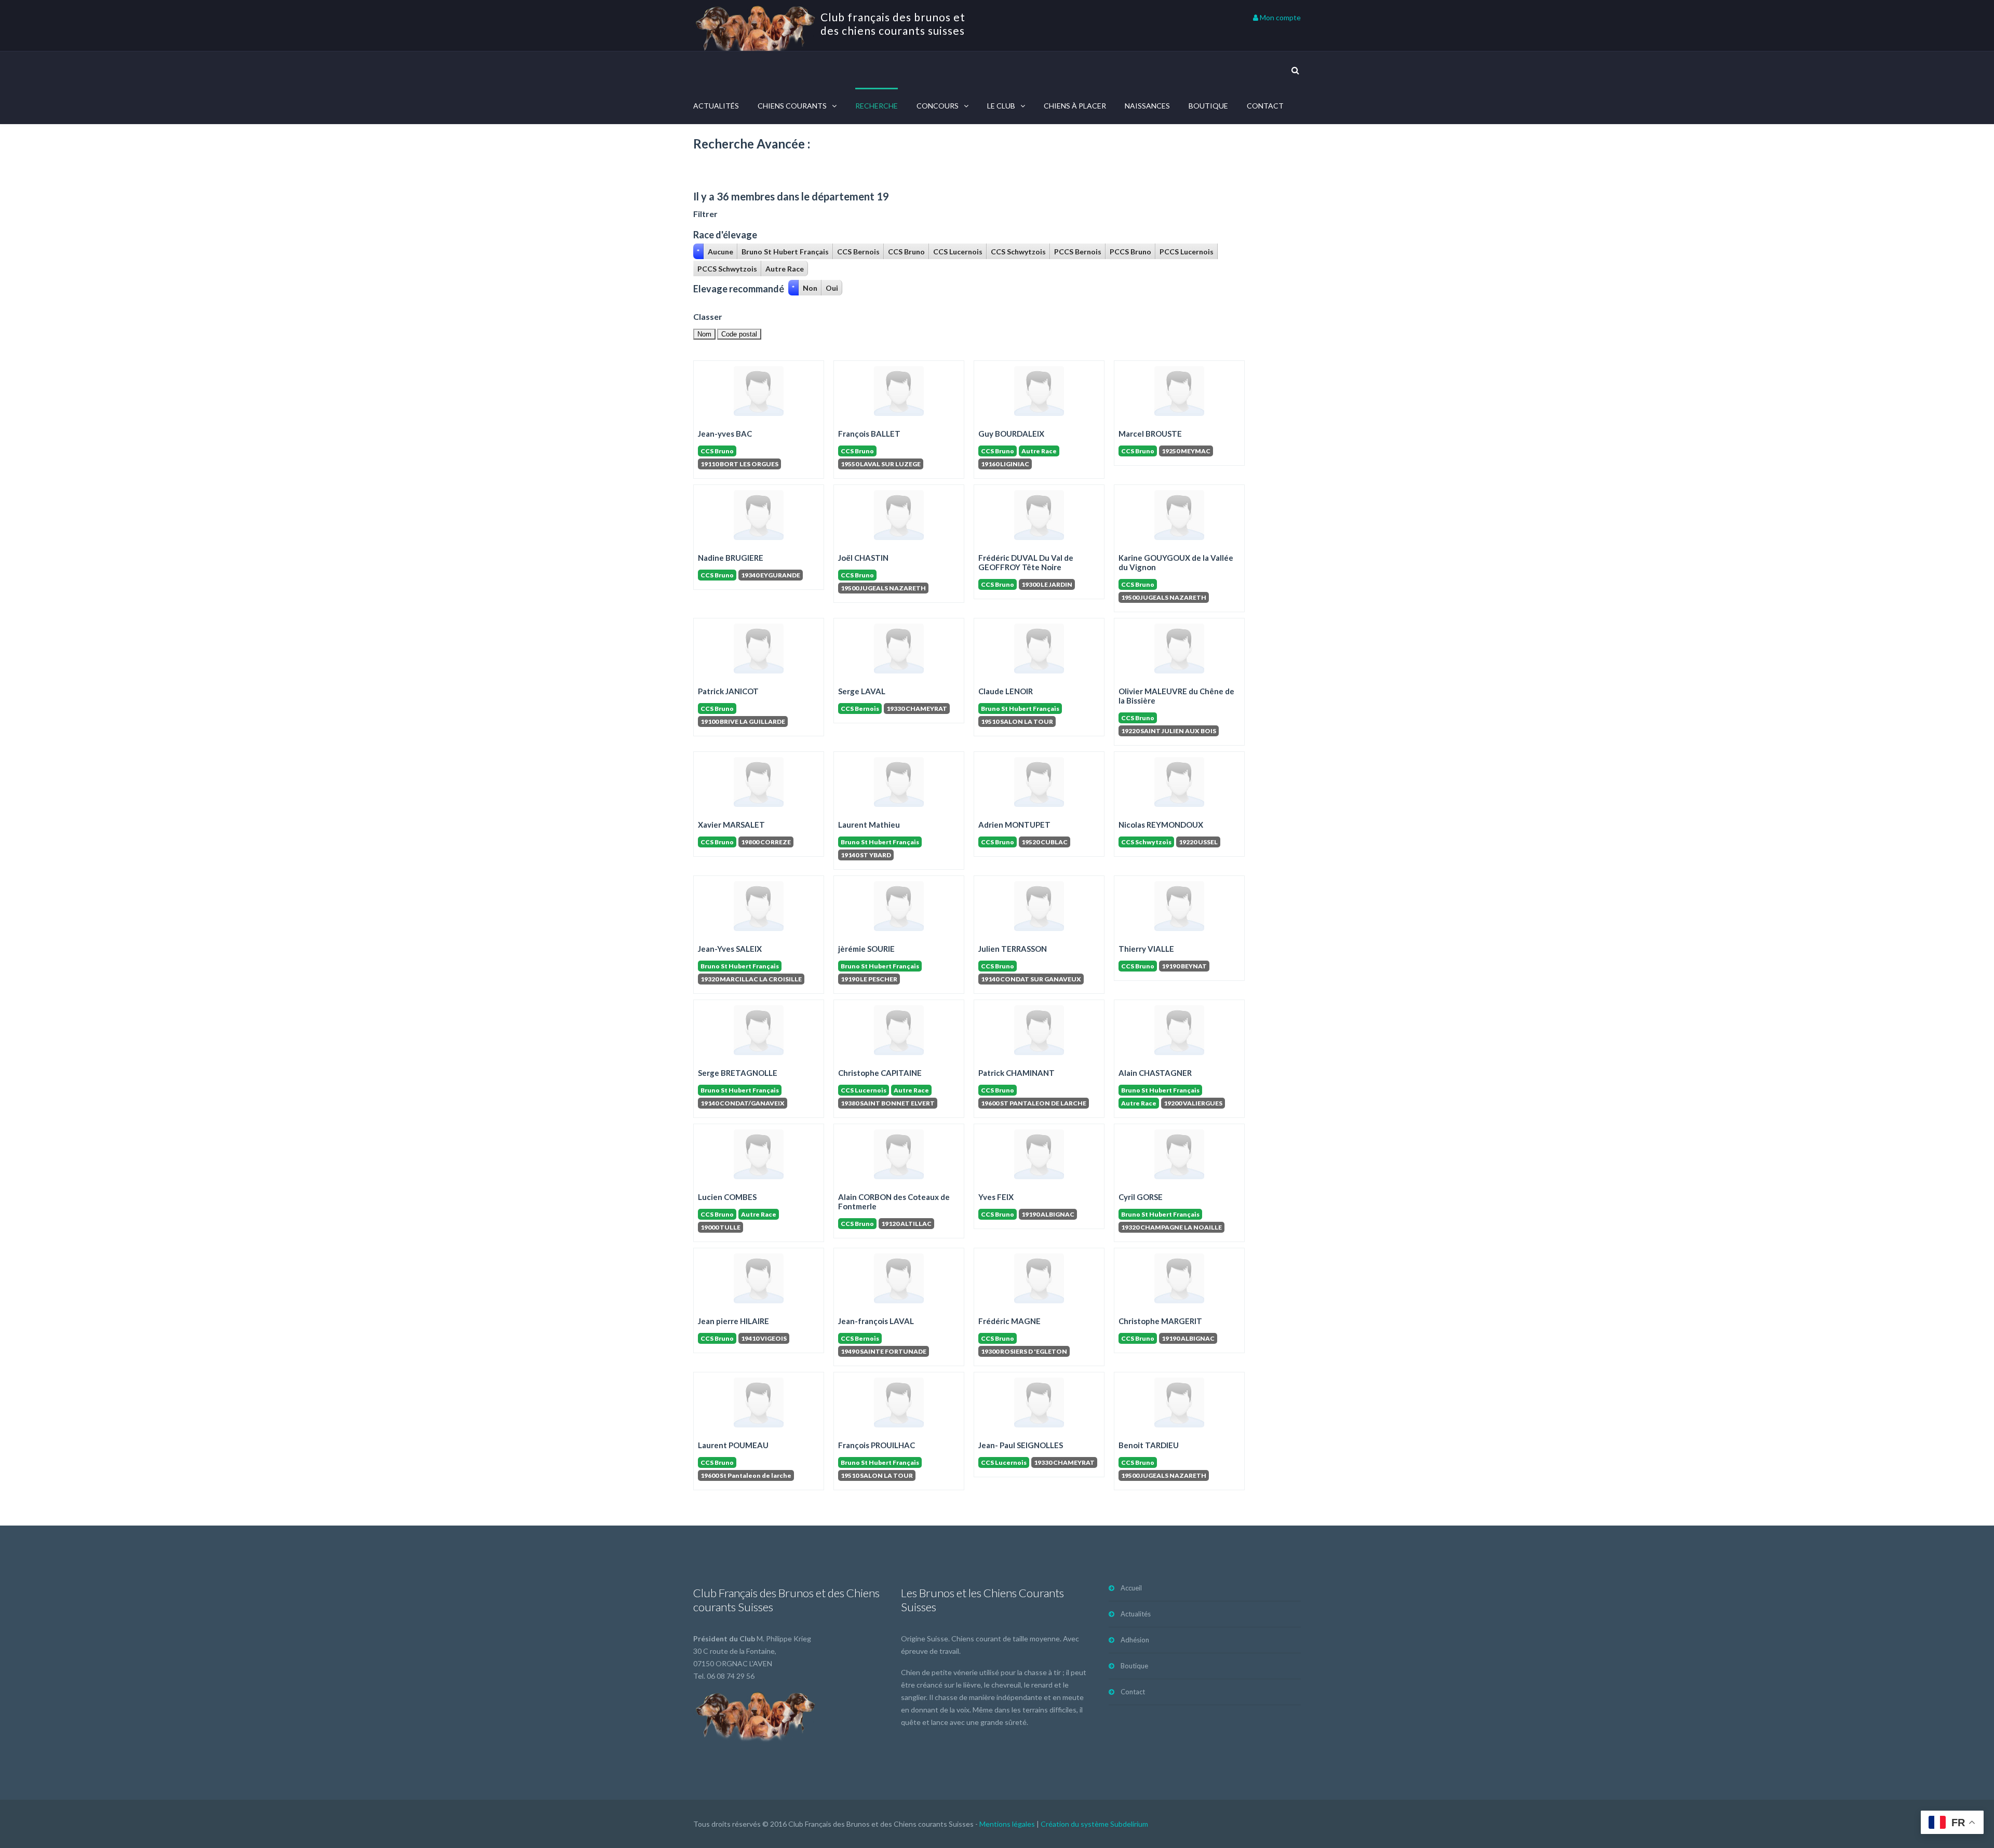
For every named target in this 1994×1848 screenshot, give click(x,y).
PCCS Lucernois (1187, 252)
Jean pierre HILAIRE (733, 1321)
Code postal (739, 334)
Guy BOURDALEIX (1011, 434)
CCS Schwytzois (1018, 252)
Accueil (1131, 1588)
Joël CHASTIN (863, 558)
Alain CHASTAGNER (1155, 1073)
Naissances (1147, 106)
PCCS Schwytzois (727, 269)
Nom (704, 334)
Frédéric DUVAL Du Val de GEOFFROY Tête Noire (1026, 562)
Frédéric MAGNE (1009, 1321)
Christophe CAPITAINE (880, 1073)
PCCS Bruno (1130, 252)
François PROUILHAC (877, 1445)
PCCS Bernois (1078, 252)
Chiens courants (792, 106)
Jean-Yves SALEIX (730, 949)
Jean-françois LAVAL (876, 1321)
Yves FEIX (996, 1197)
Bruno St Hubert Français (785, 252)
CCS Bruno (906, 252)
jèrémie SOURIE (866, 949)
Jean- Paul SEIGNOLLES (1021, 1445)
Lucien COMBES (727, 1197)
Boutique (1208, 106)
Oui (832, 288)
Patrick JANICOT (728, 691)
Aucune (720, 252)
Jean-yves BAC (725, 434)
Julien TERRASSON (1013, 949)
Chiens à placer (1075, 106)
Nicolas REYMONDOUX (1161, 825)
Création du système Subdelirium (1094, 1824)
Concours (938, 106)
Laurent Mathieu (869, 825)
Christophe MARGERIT (1160, 1321)
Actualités (716, 106)
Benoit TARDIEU (1149, 1445)
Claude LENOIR (1006, 691)
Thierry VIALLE (1146, 949)
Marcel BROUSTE (1150, 434)
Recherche (877, 106)
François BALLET (869, 434)
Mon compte (1279, 17)
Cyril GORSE (1141, 1197)
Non (810, 288)
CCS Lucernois (958, 252)
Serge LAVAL (862, 691)
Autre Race (785, 269)
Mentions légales (1007, 1824)
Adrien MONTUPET (1014, 825)
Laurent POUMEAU (733, 1445)
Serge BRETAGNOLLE (738, 1073)
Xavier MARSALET (731, 825)
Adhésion (1135, 1640)
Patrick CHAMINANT (1016, 1073)
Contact (1265, 106)
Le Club (1001, 106)
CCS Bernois (858, 252)
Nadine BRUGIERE (731, 558)
